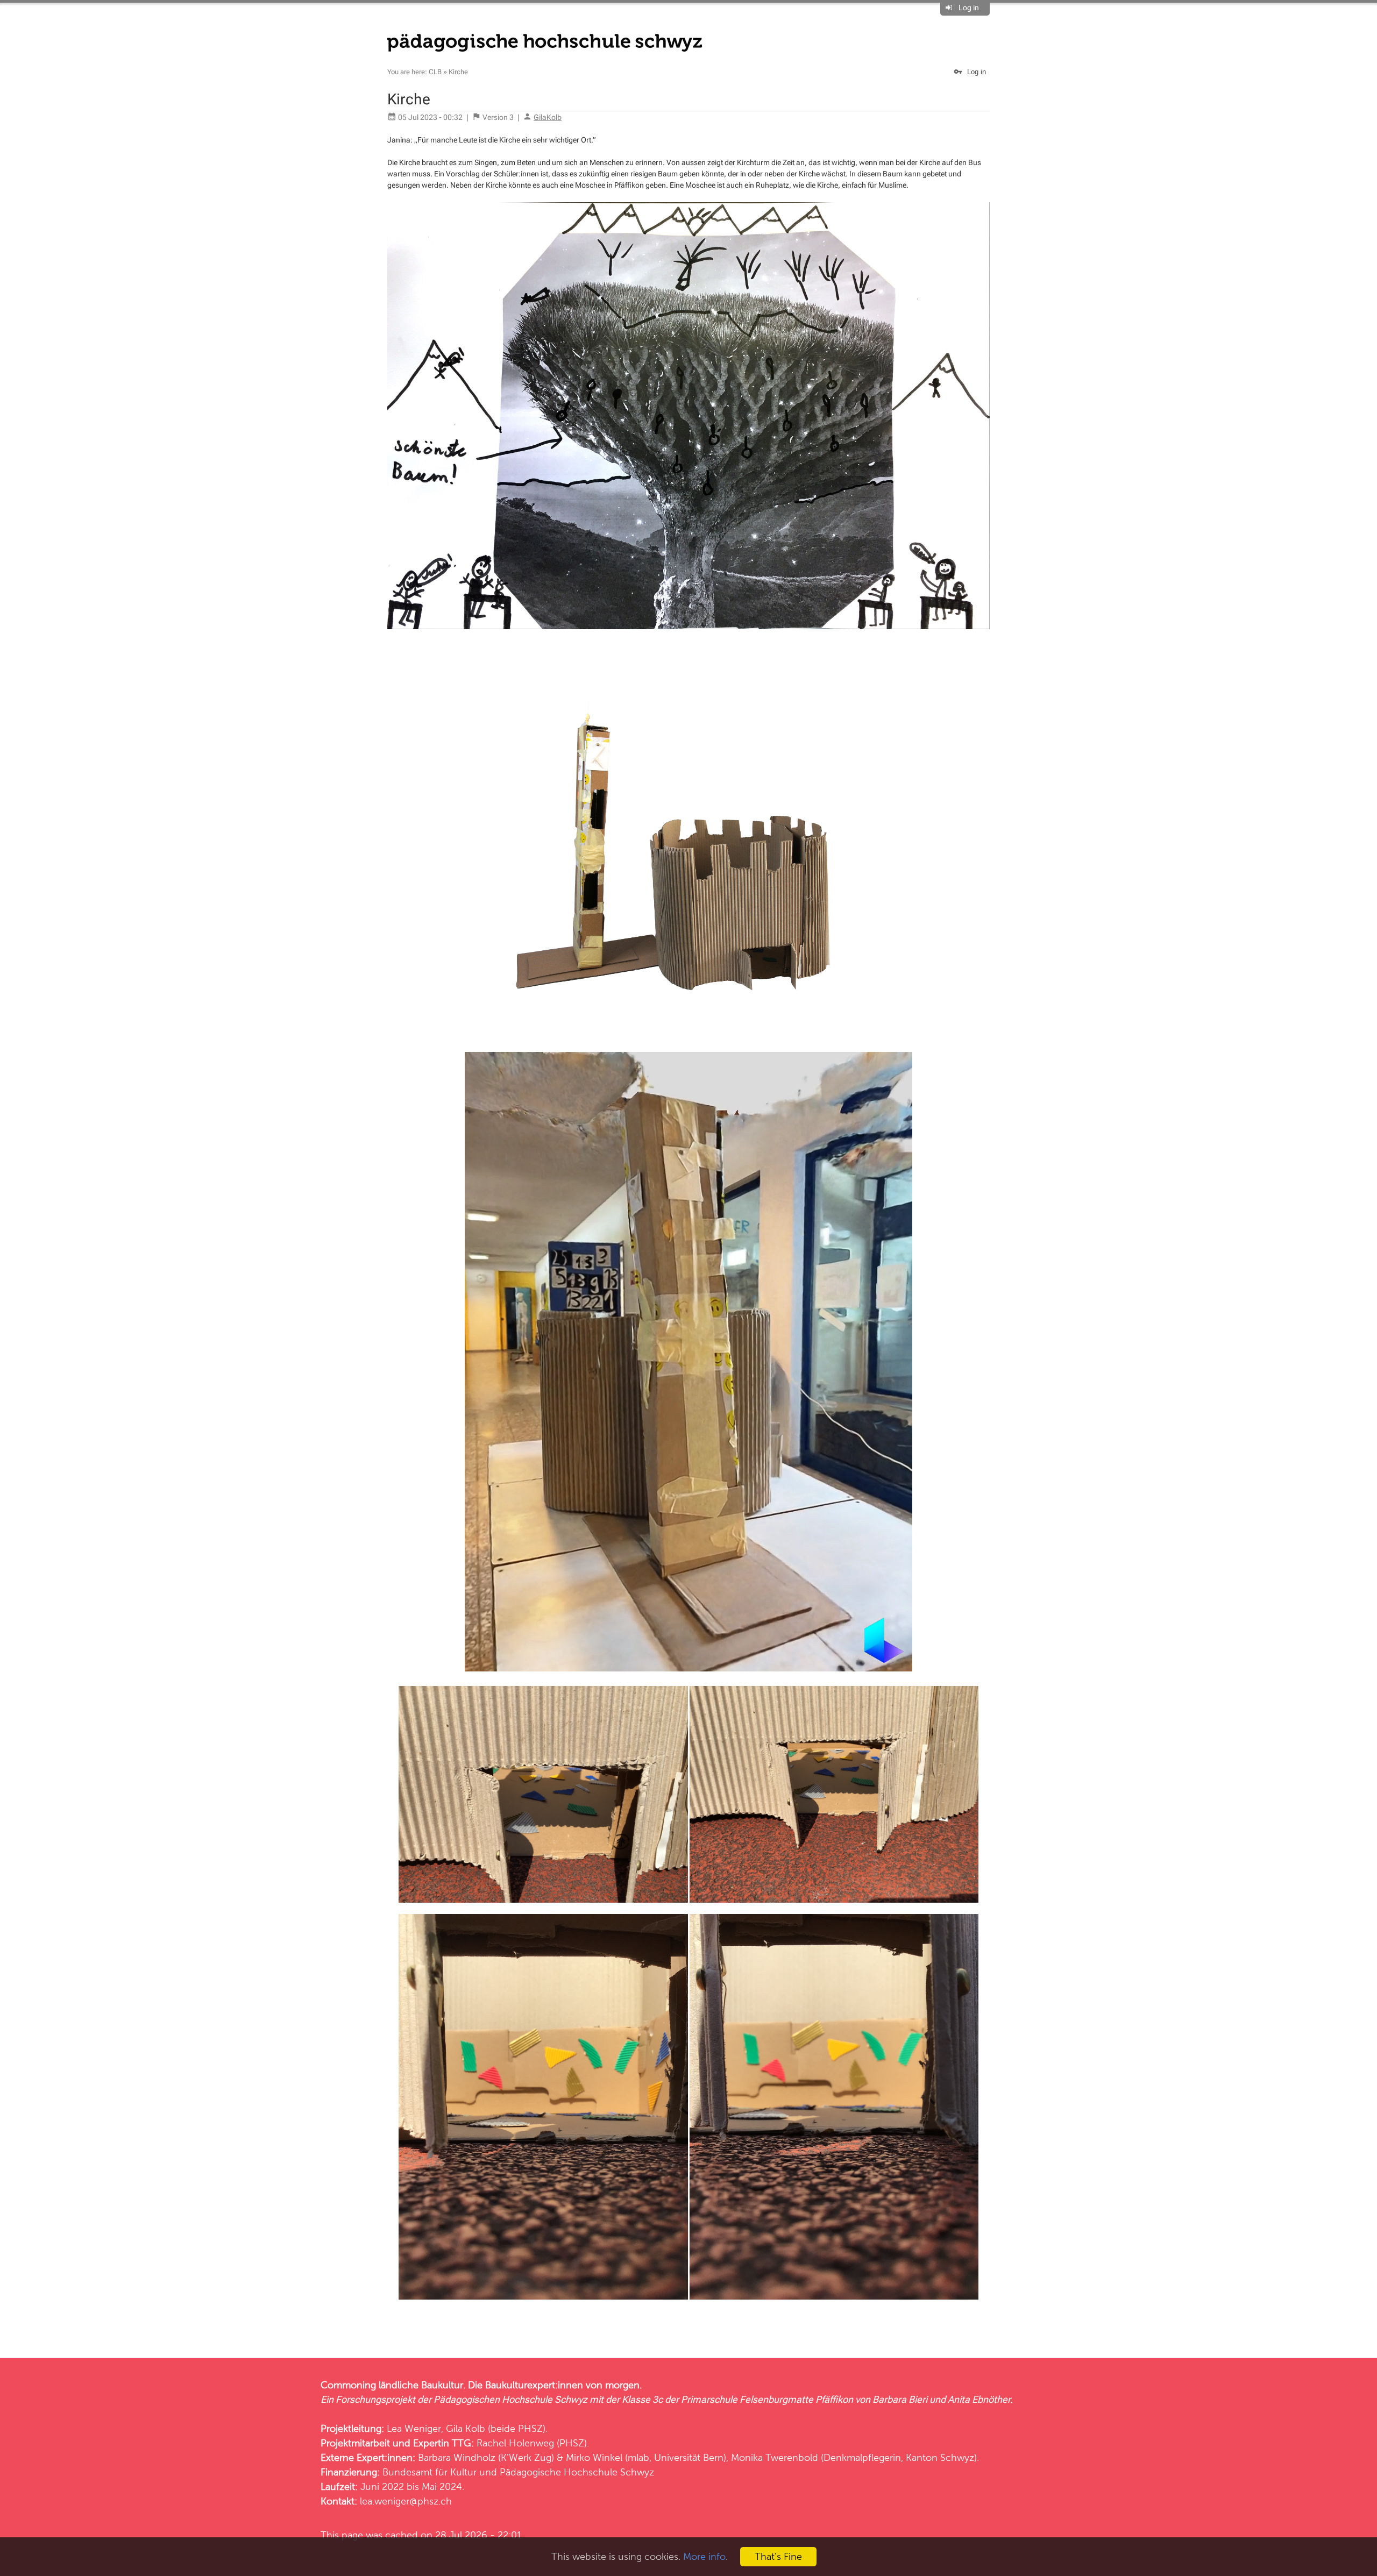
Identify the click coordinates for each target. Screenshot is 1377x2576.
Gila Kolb (466, 2428)
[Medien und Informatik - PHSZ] (545, 42)
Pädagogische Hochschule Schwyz (577, 2472)
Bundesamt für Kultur (430, 2472)
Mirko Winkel (594, 2457)
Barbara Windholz (457, 2457)
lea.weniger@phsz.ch (406, 2501)
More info (704, 2556)
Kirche (458, 72)
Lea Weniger (414, 2428)
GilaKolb (548, 117)
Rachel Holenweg (515, 2443)
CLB (435, 72)
